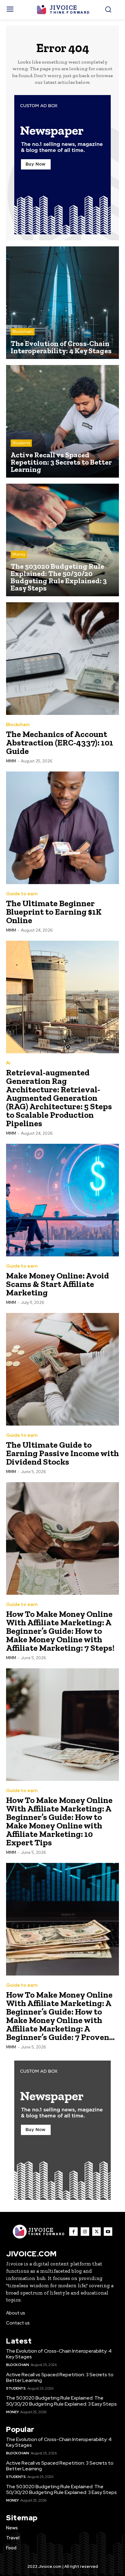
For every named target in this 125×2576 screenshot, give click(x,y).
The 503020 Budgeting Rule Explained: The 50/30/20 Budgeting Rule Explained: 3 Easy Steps (61, 2401)
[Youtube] (108, 2232)
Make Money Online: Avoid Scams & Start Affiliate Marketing (57, 1284)
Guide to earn (22, 894)
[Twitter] (96, 2232)
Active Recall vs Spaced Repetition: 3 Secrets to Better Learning (60, 2377)
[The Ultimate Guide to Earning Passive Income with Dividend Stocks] (62, 1369)
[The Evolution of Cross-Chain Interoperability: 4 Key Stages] (62, 303)
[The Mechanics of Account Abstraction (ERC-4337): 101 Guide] (62, 659)
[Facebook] (73, 2232)
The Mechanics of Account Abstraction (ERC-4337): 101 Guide (60, 743)
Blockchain (23, 332)
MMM (11, 761)
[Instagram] (85, 2232)
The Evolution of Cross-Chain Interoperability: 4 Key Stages (59, 2354)
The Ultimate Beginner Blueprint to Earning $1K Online (54, 912)
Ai (8, 1063)
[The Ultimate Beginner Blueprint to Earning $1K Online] (62, 828)
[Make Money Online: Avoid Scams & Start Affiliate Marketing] (62, 1200)
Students (21, 443)
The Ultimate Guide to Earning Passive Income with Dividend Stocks (62, 1453)
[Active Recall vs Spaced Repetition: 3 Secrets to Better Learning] (62, 421)
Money (19, 554)
